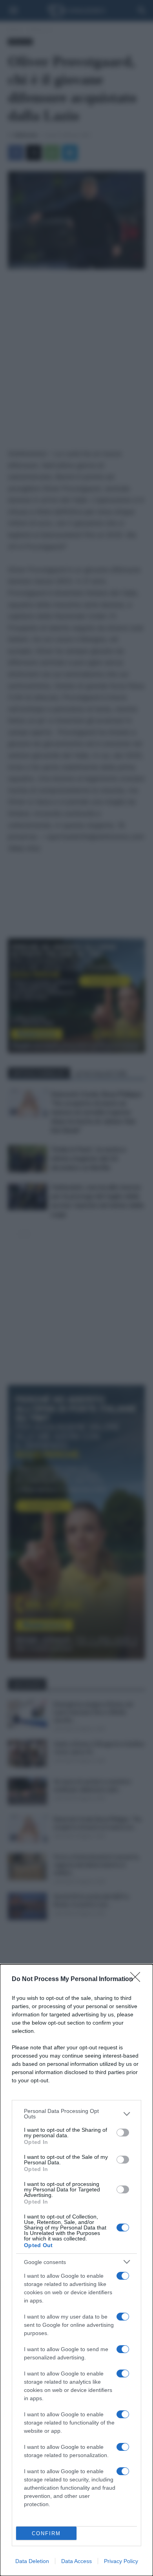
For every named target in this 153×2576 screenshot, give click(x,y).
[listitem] (76, 2114)
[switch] (123, 2133)
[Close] (138, 1979)
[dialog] (76, 2270)
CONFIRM (46, 2533)
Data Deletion (32, 2561)
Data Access (76, 2561)
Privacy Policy (121, 2561)
